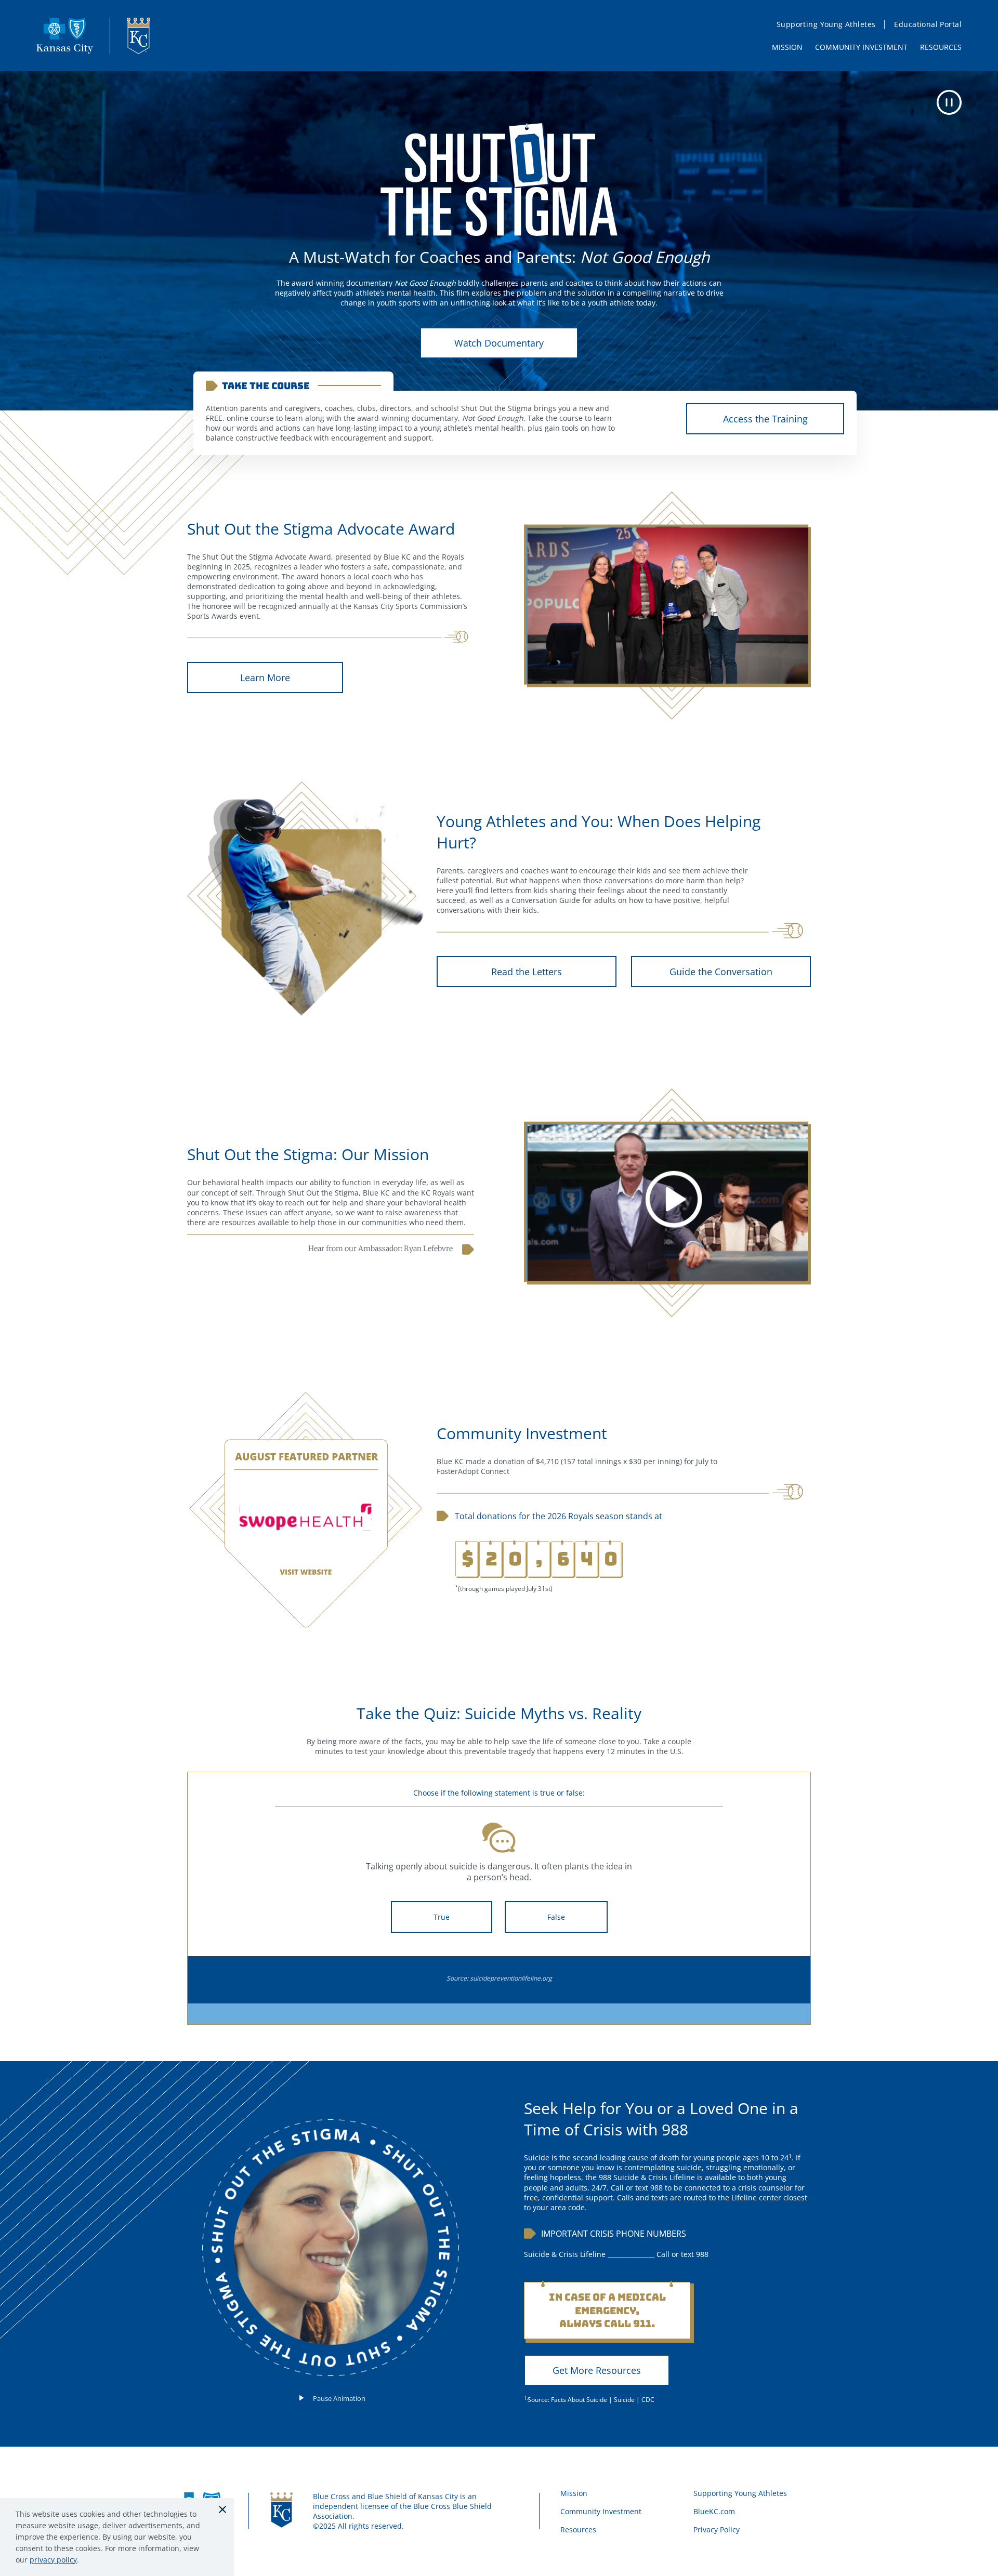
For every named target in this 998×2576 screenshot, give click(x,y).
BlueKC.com (714, 2511)
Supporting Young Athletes (826, 24)
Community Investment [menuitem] (861, 47)
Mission (574, 2493)
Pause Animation (339, 2398)
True (442, 1917)
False (556, 1917)
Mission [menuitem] (787, 47)
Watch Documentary (499, 343)
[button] (949, 102)
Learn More (265, 678)
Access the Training (765, 419)
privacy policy (53, 2560)
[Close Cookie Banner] (222, 2509)
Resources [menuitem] (941, 47)
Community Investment (601, 2511)
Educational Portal (928, 24)
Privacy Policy (717, 2529)
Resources (578, 2529)
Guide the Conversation (721, 972)
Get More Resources (597, 2370)
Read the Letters (527, 972)
